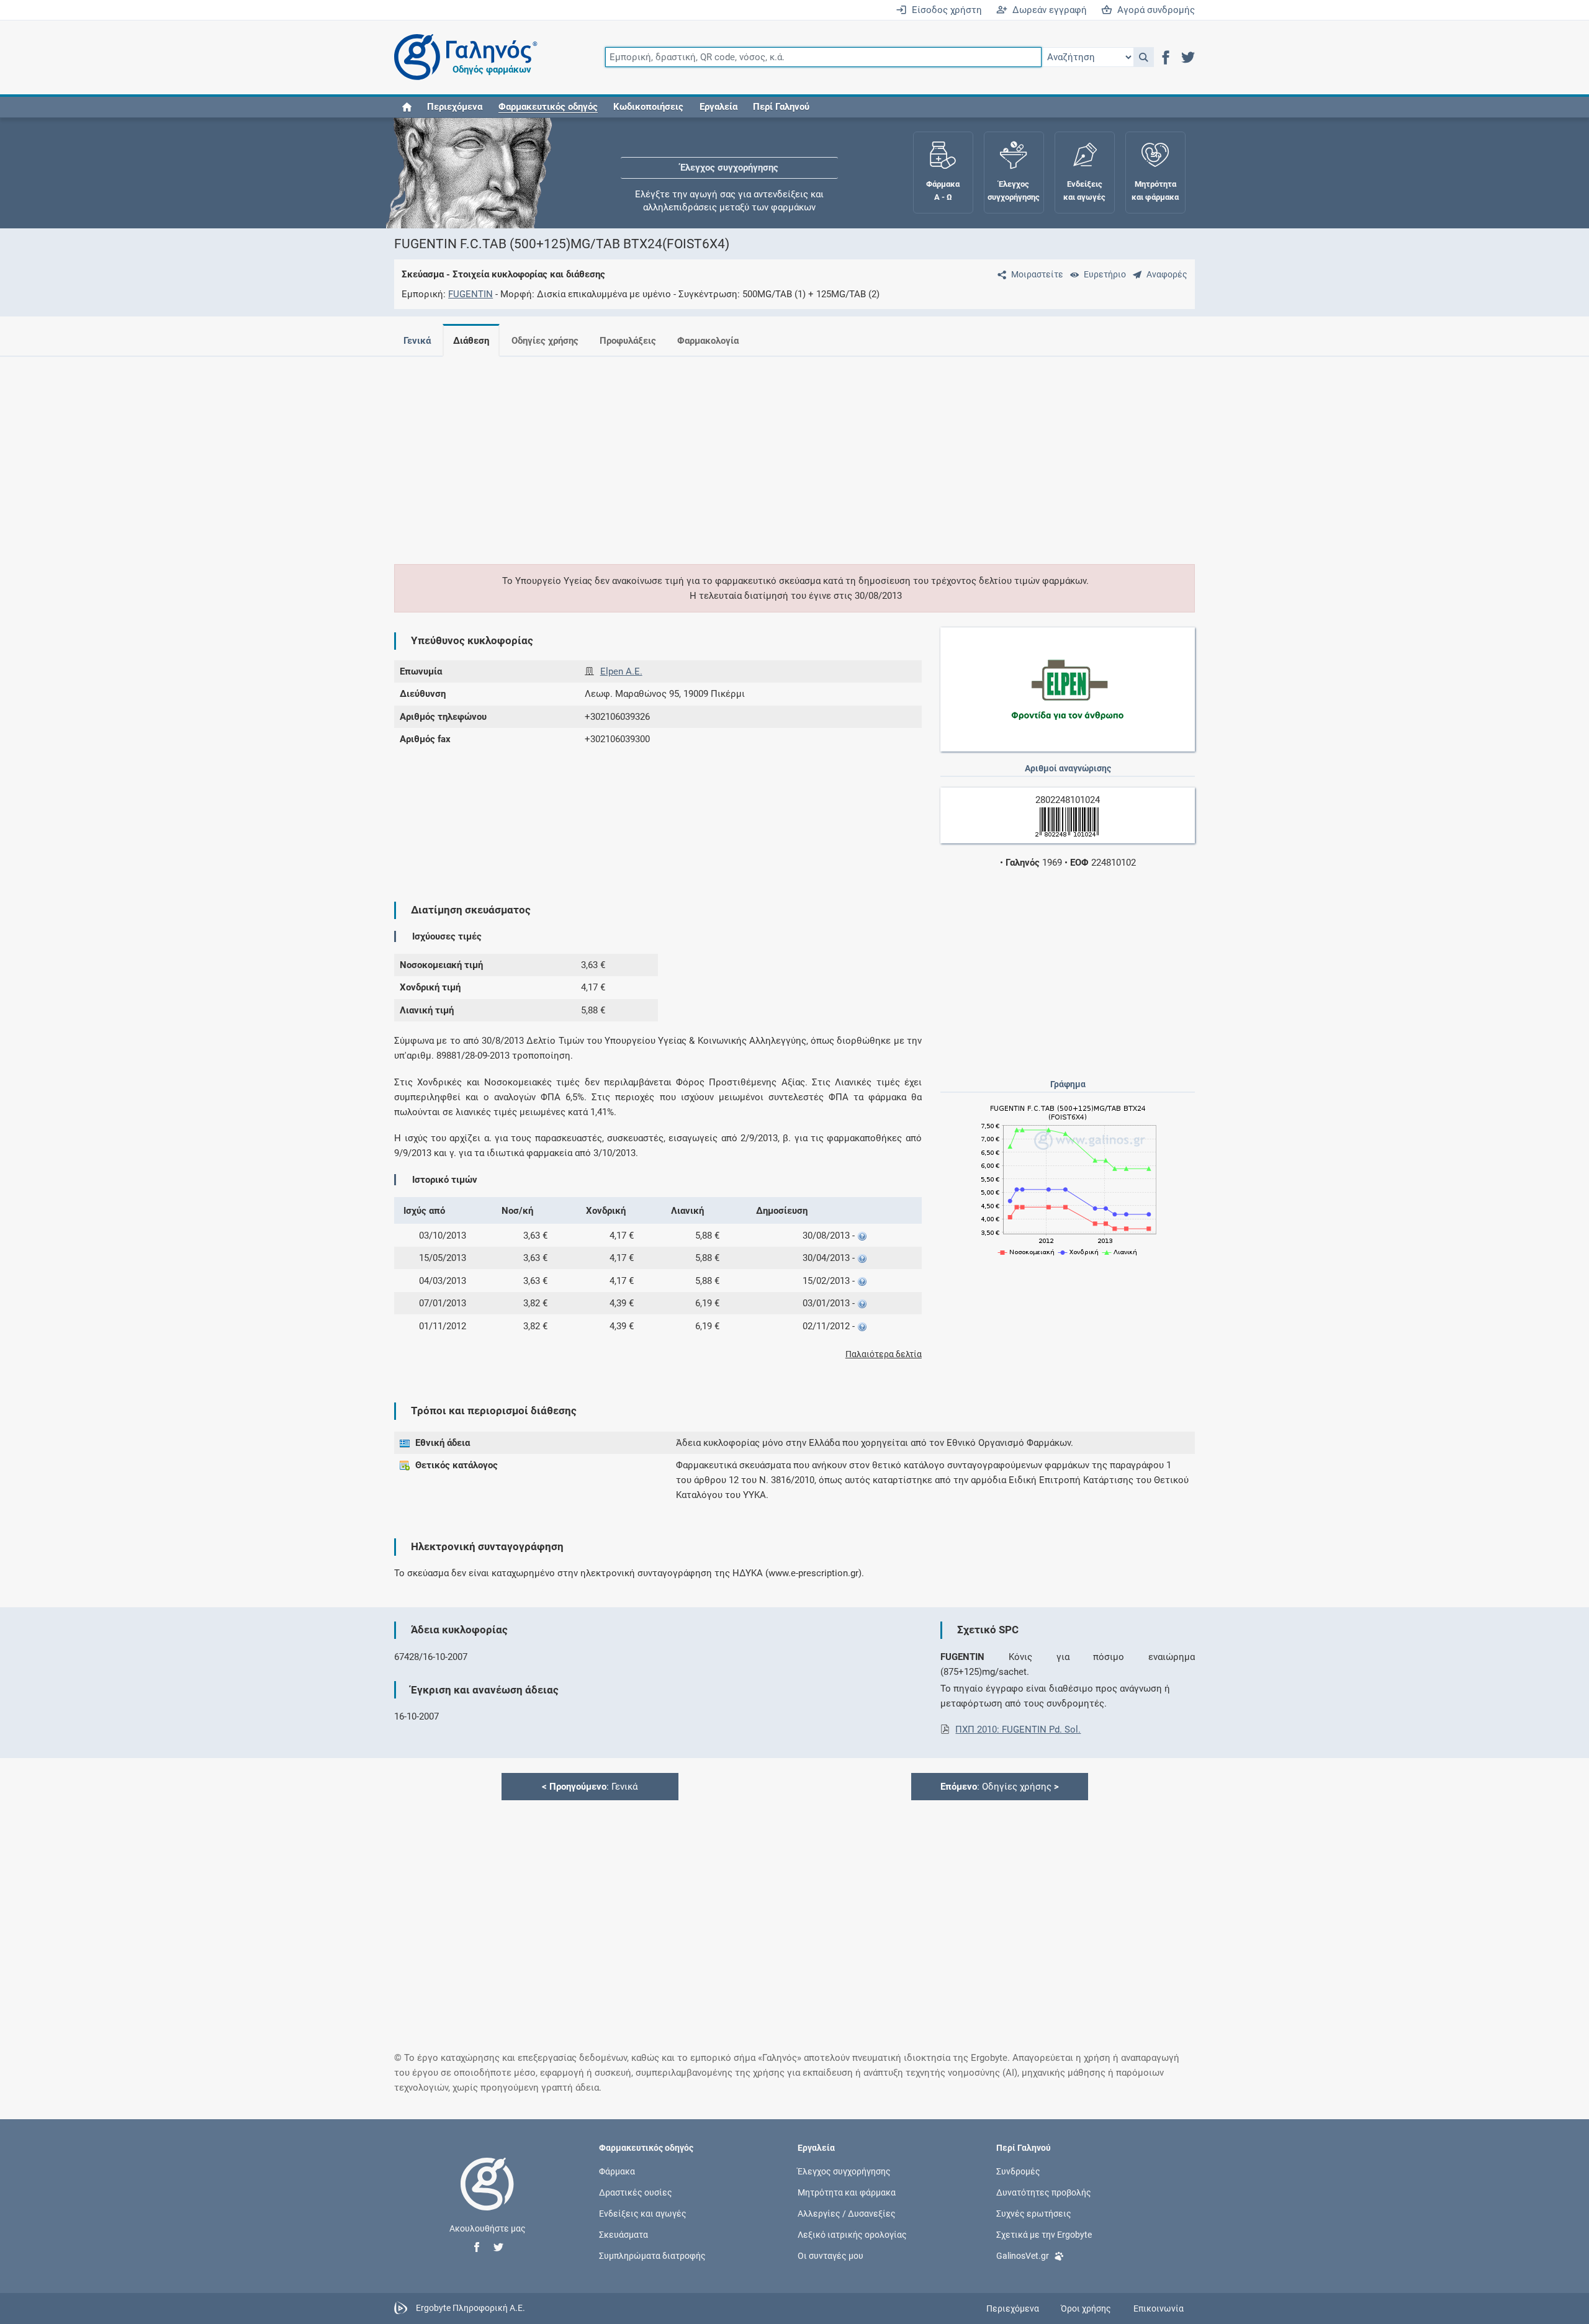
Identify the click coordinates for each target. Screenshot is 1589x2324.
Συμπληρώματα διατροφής (652, 2256)
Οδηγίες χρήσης (545, 341)
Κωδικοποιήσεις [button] (648, 107)
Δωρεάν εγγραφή (1047, 10)
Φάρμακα (617, 2171)
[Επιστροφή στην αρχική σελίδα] (487, 2197)
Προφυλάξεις (628, 341)
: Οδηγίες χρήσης (1000, 1787)
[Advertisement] (757, 453)
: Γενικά (590, 1787)
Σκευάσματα (623, 2235)
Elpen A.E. (621, 671)
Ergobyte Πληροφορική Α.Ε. (470, 2308)
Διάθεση (471, 341)
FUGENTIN (470, 294)
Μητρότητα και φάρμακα (847, 2192)
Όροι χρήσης (1086, 2308)
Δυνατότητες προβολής (1044, 2192)
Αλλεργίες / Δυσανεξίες (847, 2214)
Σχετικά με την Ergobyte (1044, 2235)
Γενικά (417, 341)
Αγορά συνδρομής (1154, 10)
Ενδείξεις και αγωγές (643, 2214)
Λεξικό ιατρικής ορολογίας (852, 2235)
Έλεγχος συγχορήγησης (729, 155)
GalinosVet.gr (1023, 2256)
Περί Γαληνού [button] (781, 107)
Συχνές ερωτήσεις (1034, 2214)
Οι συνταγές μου (831, 2256)
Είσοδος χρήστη (944, 10)
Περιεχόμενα (455, 107)
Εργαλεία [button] (718, 107)
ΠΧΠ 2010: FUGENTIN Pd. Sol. (1018, 1730)
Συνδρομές (1018, 2171)
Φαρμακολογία (708, 341)
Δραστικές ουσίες (636, 2192)
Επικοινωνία (1159, 2308)
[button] (1144, 57)
